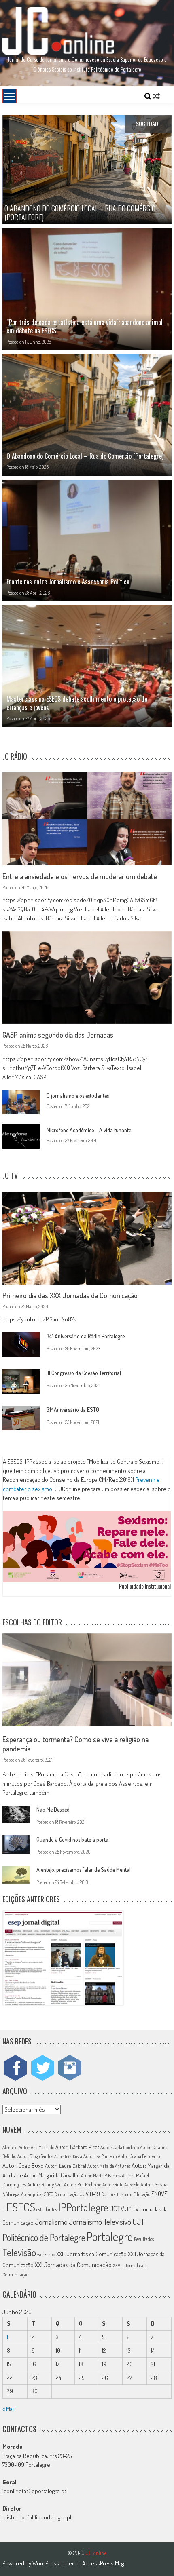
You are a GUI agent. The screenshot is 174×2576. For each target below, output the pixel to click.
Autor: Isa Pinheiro (100, 2156)
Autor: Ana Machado (36, 2147)
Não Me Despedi (54, 1809)
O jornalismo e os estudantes (78, 1096)
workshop (46, 2254)
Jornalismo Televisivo (100, 2222)
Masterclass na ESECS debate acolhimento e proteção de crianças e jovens (77, 703)
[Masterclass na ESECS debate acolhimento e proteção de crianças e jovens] (87, 666)
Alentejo (10, 2147)
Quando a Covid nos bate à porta (72, 1839)
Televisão (19, 2252)
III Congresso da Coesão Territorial (84, 1373)
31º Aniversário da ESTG (73, 1410)
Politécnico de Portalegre (44, 2237)
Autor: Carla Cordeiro (120, 2147)
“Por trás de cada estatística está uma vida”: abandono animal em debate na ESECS (85, 326)
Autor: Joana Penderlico (140, 2156)
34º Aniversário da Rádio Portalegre (86, 1336)
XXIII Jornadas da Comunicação (91, 2254)
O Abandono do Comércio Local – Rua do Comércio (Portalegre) (85, 456)
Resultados (144, 2239)
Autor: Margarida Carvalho (52, 2175)
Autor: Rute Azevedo (121, 2185)
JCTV (117, 2209)
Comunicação (66, 2194)
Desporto (124, 2194)
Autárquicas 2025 (37, 2194)
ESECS (21, 2207)
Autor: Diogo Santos (35, 2156)
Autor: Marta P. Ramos (101, 2176)
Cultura (108, 2194)
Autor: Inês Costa (68, 2156)
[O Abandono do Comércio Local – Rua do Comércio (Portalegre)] (87, 415)
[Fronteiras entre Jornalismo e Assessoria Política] (87, 541)
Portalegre (110, 2236)
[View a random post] (156, 96)
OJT (138, 2222)
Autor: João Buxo (23, 2166)
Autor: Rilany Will (45, 2184)
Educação (142, 2194)
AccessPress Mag (103, 2563)
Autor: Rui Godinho (83, 2184)
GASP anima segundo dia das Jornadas (58, 1035)
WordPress (46, 2563)
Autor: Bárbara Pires (77, 2147)
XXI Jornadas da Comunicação (73, 2265)
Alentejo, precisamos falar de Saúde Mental (84, 1870)
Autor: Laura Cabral (66, 2166)
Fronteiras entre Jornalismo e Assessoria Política (68, 582)
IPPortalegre (83, 2207)
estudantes (47, 2210)
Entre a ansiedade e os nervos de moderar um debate (80, 876)
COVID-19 (90, 2194)
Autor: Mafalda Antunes (109, 2166)
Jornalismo (51, 2222)
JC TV (132, 2209)
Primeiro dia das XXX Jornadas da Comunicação (70, 1295)
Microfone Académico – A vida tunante (89, 1130)
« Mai (8, 2409)
